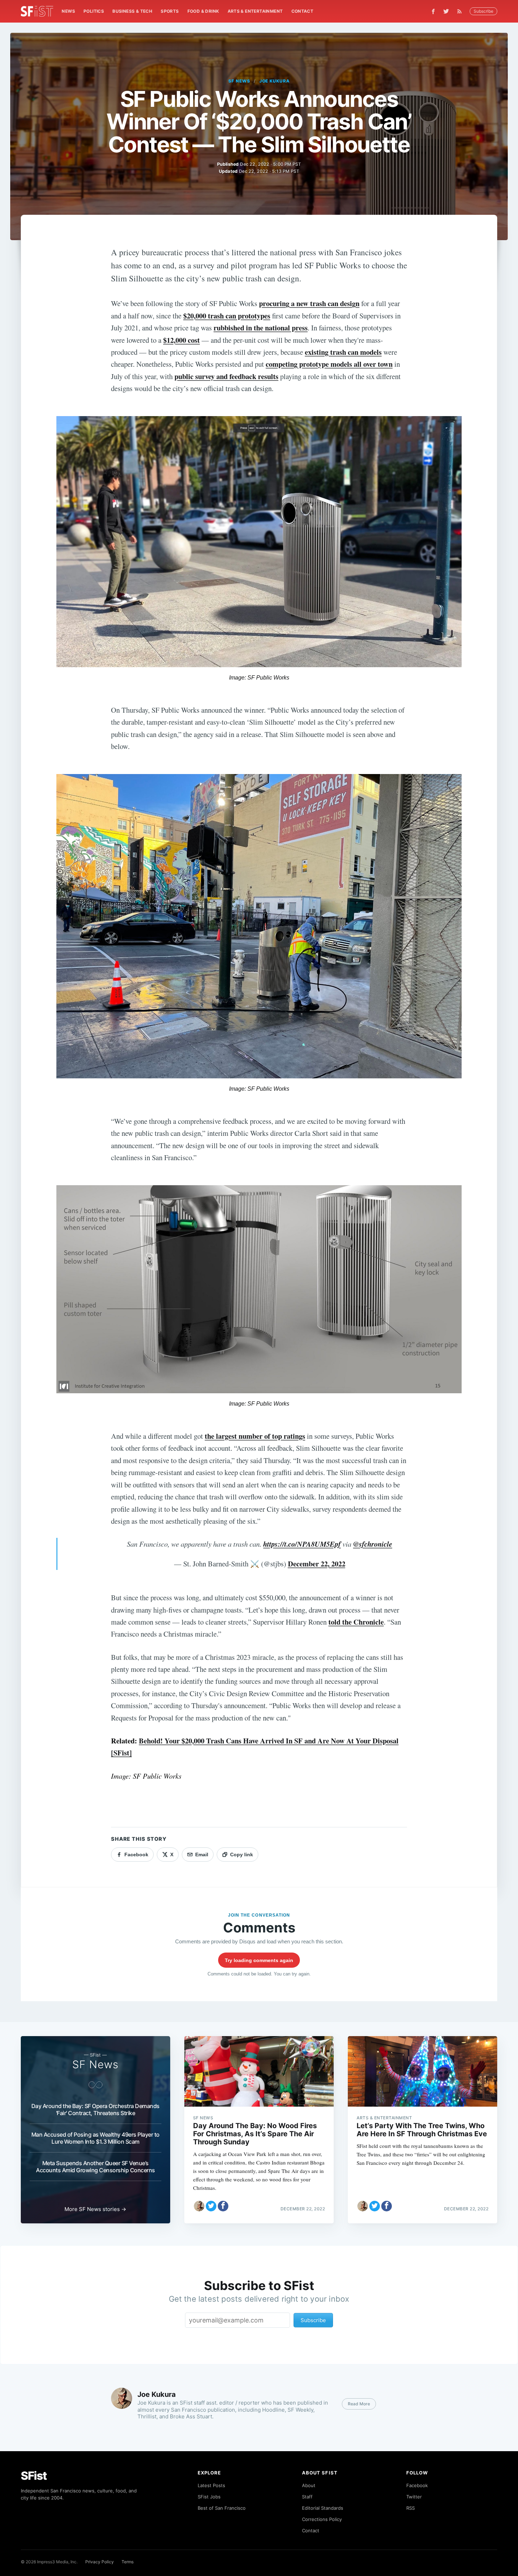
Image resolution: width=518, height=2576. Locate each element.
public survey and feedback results (226, 376)
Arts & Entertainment (255, 11)
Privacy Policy (100, 2562)
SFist (34, 2476)
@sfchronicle (373, 1544)
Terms (128, 2562)
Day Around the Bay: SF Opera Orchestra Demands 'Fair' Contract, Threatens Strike (95, 2109)
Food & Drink (203, 11)
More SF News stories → (95, 2209)
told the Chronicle (356, 1622)
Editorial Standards (323, 2508)
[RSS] (461, 11)
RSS (411, 2508)
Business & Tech (132, 11)
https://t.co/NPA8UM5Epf (302, 1544)
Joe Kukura (275, 81)
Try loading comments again (259, 1960)
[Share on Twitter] (211, 2206)
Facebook (417, 2485)
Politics (94, 11)
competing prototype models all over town (329, 364)
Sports (170, 11)
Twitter (414, 2497)
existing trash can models (343, 352)
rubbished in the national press (261, 328)
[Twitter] (446, 11)
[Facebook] (433, 11)
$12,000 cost (181, 340)
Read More (359, 2404)
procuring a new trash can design (309, 303)
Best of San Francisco (222, 2508)
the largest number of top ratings (255, 1436)
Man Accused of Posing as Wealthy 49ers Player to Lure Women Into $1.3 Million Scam (95, 2138)
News (68, 11)
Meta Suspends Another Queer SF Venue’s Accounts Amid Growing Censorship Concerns (95, 2167)
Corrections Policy (322, 2519)
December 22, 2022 (317, 1564)
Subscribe (483, 11)
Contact (303, 11)
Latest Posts (211, 2485)
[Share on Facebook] (223, 2206)
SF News (239, 81)
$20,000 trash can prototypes (227, 316)
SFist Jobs (209, 2497)
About (309, 2485)
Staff (307, 2497)
